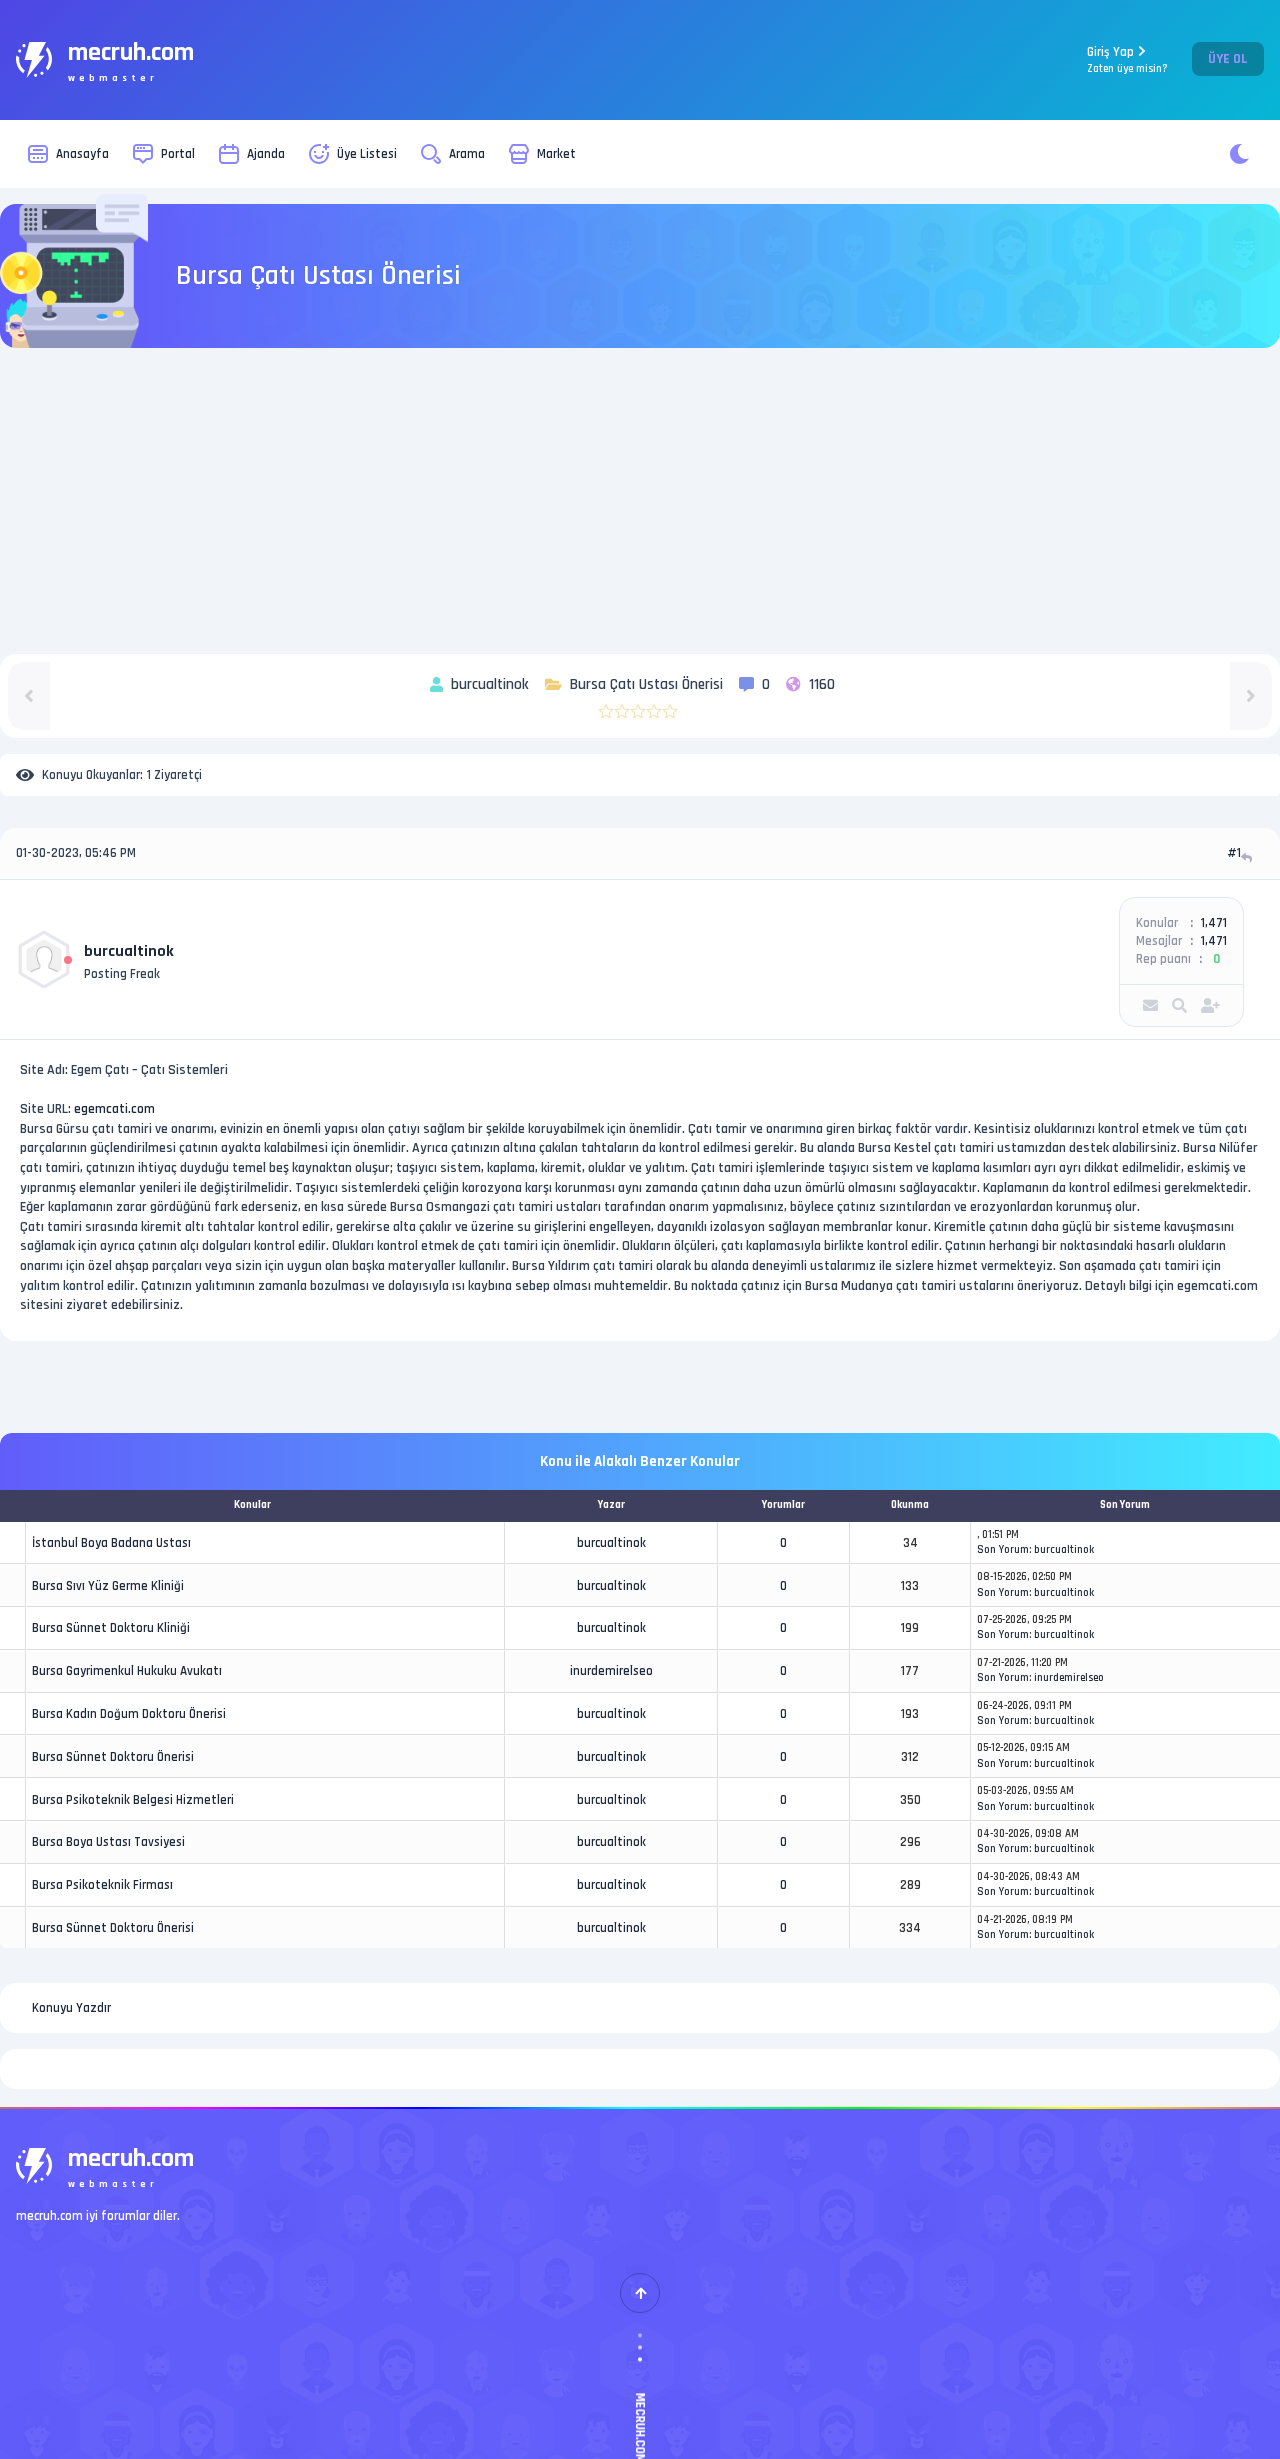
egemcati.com (114, 1109)
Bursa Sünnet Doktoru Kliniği (111, 1628)
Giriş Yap (1127, 59)
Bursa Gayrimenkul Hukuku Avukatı (127, 1671)
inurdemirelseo (611, 1671)
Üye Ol (1228, 59)
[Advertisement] (640, 504)
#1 (1234, 853)
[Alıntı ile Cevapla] (1248, 857)
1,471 (1214, 923)
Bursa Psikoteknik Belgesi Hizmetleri (133, 1800)
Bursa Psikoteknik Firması (102, 1885)
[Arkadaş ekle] (1210, 1005)
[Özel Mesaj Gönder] (1150, 1005)
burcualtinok (129, 951)
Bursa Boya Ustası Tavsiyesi (108, 1842)
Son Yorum (1003, 1550)
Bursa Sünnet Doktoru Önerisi (113, 1757)
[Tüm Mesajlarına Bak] (1179, 1005)
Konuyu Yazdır (71, 2008)
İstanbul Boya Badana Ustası (111, 1543)
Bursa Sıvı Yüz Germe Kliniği (108, 1586)
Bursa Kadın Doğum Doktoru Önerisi (129, 1714)
